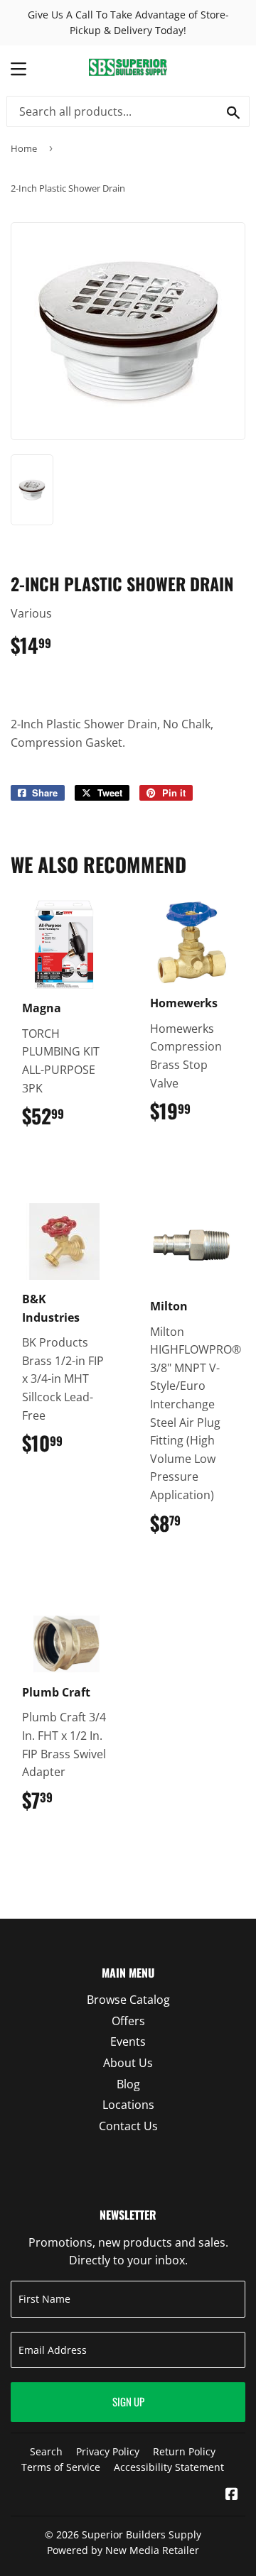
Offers (128, 2021)
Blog (128, 2084)
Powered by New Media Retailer (123, 2550)
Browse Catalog (128, 2000)
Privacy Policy (108, 2451)
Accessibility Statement (169, 2467)
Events (128, 2041)
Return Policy (184, 2451)
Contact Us (128, 2126)
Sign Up (128, 2401)
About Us (128, 2063)
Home (24, 148)
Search (46, 2451)
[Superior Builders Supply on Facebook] (232, 2495)
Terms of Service (61, 2467)
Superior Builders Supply (142, 2534)
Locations (128, 2105)
